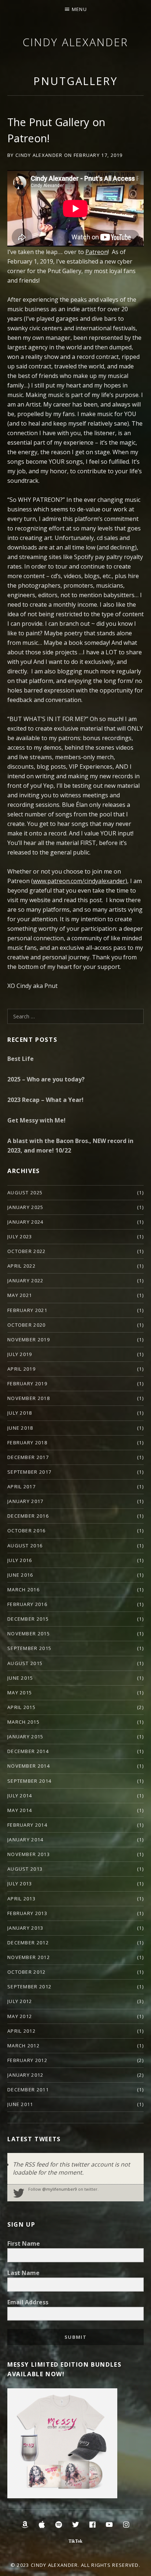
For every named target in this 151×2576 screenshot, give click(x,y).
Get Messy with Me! (36, 1120)
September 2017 (29, 1472)
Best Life (21, 1059)
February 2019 (27, 1383)
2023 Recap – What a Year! (45, 1100)
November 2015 (29, 1634)
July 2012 (20, 2001)
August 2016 (25, 1546)
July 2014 (20, 1796)
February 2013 (27, 1913)
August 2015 (25, 1663)
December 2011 (28, 2090)
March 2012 (23, 2046)
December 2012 (28, 1943)
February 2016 (27, 1604)
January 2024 (25, 1222)
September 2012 (29, 1987)
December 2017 (28, 1457)
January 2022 (25, 1280)
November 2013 (29, 1854)
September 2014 (29, 1781)
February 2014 (27, 1825)
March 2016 (23, 1590)
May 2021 (20, 1295)
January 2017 (25, 1501)
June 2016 (20, 1575)
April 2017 (21, 1487)
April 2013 (21, 1899)
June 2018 (20, 1428)
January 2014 (25, 1840)
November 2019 (29, 1340)
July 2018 (20, 1413)
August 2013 (25, 1869)
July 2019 (20, 1354)
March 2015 (23, 1722)
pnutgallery (75, 81)
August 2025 (25, 1193)
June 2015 (20, 1678)
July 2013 (20, 1884)
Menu (79, 9)
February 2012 (27, 2060)
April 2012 (21, 2031)
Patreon (97, 252)
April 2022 (21, 1266)
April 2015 (21, 1707)
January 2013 (25, 1928)
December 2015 (28, 1619)
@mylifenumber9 (60, 2189)
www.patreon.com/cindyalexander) (80, 881)
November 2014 (29, 1766)
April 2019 (21, 1369)
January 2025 (25, 1207)
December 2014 (28, 1751)
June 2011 (20, 2104)
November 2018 (29, 1398)
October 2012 (27, 1972)
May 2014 (20, 1810)
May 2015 (20, 1693)
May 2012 (20, 2016)
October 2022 (27, 1251)
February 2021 (27, 1310)
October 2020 (27, 1325)
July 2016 (20, 1560)
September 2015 (29, 1648)
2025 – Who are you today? (46, 1079)
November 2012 (29, 1957)
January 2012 (25, 2075)
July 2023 (20, 1236)
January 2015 (25, 1737)
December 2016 (28, 1516)
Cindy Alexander (75, 42)
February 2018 (27, 1443)
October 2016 (27, 1530)
